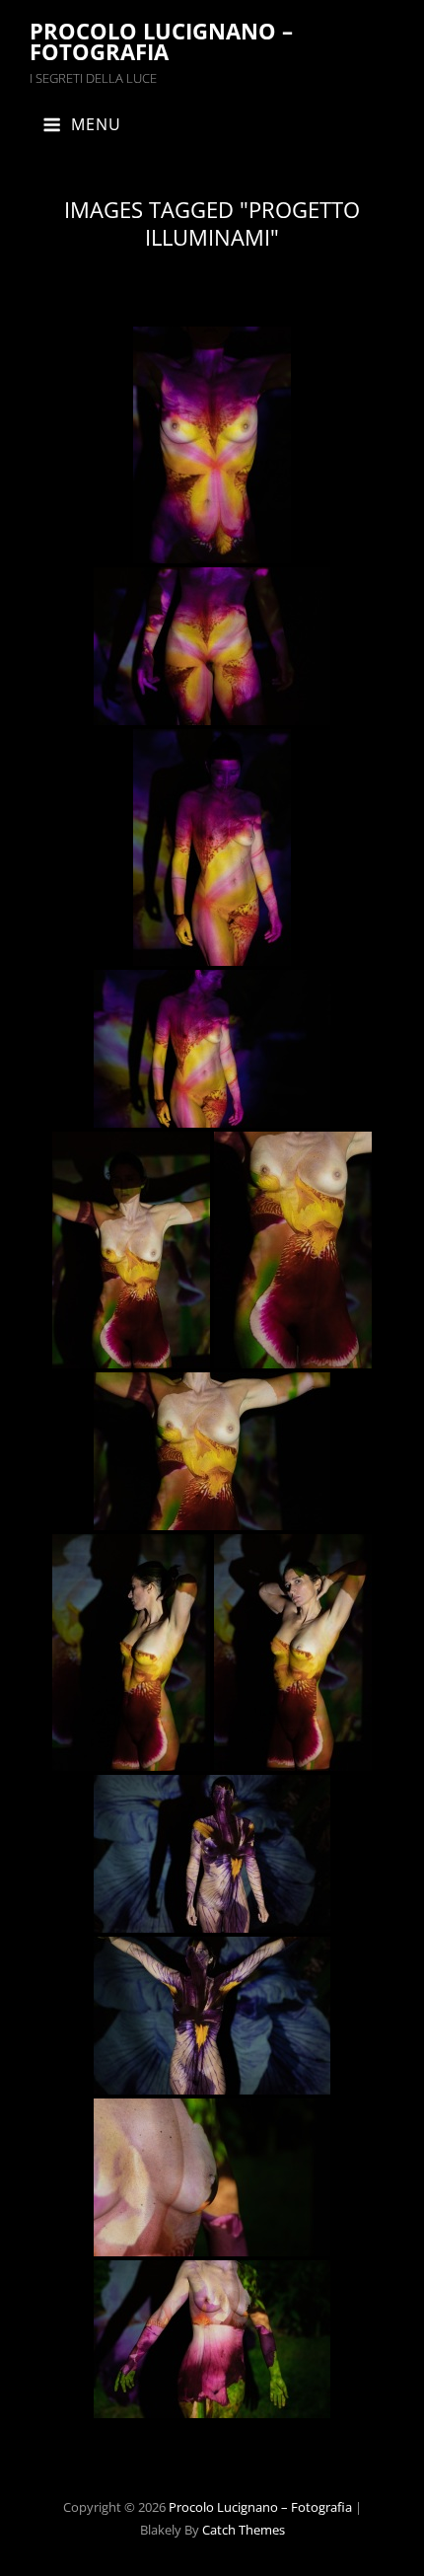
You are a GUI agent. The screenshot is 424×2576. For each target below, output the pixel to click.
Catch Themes (244, 2530)
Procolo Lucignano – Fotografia (161, 41)
